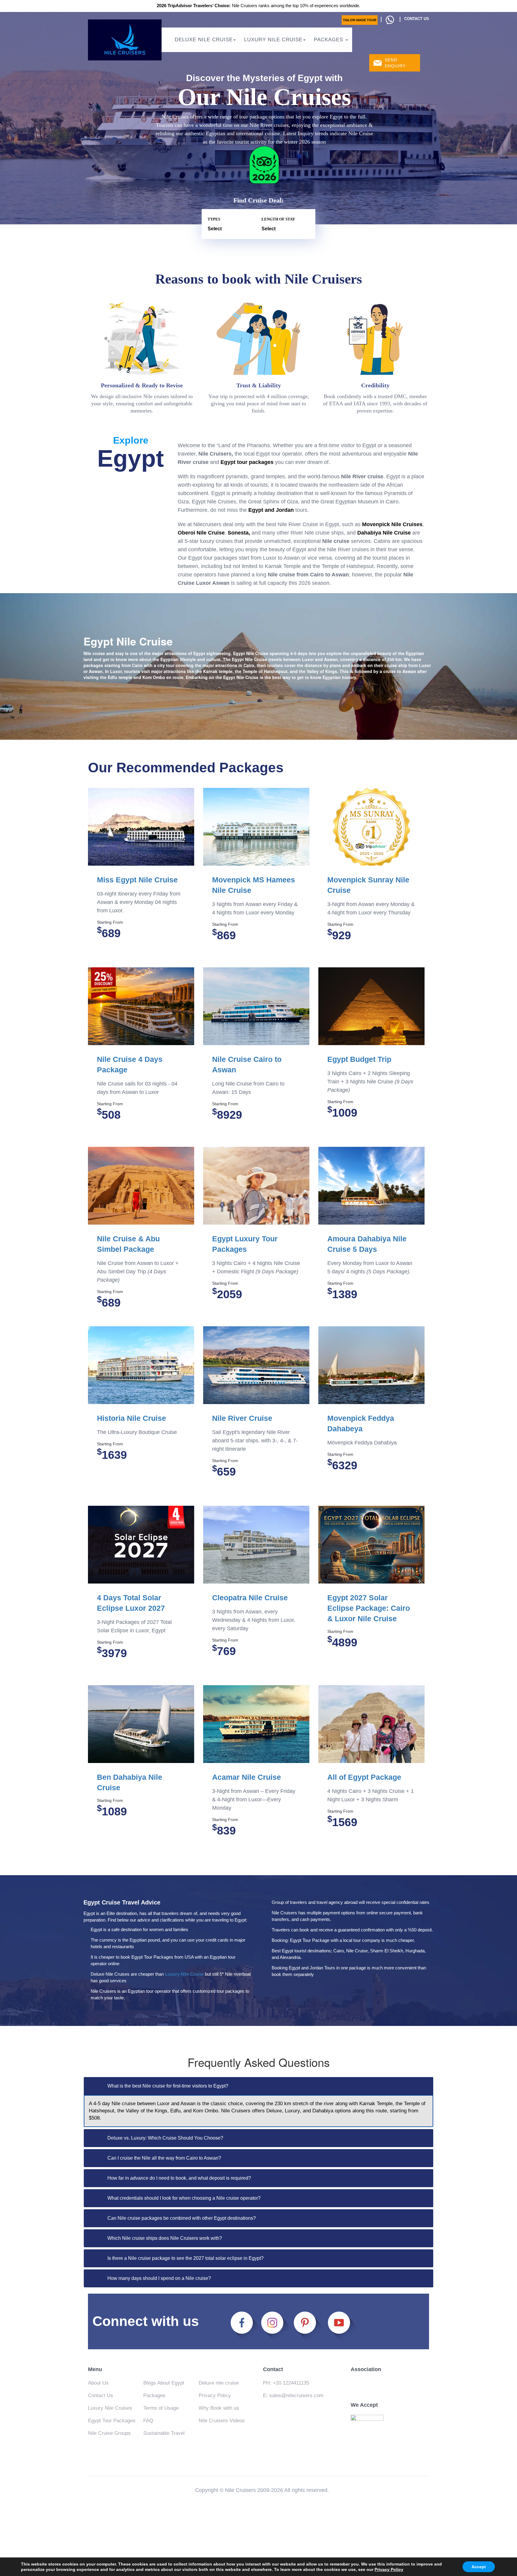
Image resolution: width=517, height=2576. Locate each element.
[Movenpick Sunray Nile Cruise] (371, 827)
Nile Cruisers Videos (222, 2421)
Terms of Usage (161, 2408)
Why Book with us (219, 2408)
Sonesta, (239, 533)
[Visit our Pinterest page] (307, 2325)
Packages (329, 40)
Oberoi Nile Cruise (201, 533)
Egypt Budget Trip (359, 1059)
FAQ (148, 2421)
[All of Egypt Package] (371, 1724)
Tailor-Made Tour (360, 20)
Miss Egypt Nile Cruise (137, 880)
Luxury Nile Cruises (110, 2408)
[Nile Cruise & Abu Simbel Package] (141, 1186)
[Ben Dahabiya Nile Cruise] (141, 1724)
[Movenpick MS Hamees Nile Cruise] (256, 827)
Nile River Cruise (242, 1418)
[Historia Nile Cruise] (141, 1365)
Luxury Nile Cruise (273, 40)
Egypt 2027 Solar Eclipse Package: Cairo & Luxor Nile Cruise (369, 1608)
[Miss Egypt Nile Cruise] (141, 827)
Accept (479, 2567)
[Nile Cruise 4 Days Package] (141, 1007)
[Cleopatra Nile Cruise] (256, 1545)
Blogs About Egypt (164, 2383)
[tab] (258, 2086)
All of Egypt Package (364, 1777)
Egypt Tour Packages (112, 2421)
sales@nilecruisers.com (296, 2395)
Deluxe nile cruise (219, 2383)
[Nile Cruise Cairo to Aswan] (256, 1007)
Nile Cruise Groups (109, 2433)
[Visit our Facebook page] (245, 2325)
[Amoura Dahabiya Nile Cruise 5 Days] (371, 1186)
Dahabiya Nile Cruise (384, 533)
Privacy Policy (215, 2395)
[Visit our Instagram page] (276, 2325)
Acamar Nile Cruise (247, 1777)
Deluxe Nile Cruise (204, 40)
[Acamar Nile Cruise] (256, 1724)
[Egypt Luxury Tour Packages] (256, 1186)
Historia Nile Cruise (131, 1418)
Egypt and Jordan (272, 510)
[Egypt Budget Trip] (371, 1007)
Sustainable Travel (164, 2433)
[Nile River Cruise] (256, 1365)
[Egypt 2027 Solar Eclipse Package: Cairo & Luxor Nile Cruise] (371, 1545)
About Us (98, 2383)
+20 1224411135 (291, 2383)
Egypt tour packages (247, 462)
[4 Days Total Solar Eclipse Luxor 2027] (141, 1545)
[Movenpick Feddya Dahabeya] (371, 1365)
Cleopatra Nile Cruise (250, 1598)
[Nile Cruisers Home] (125, 40)
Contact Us (101, 2395)
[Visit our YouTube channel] (343, 2325)
